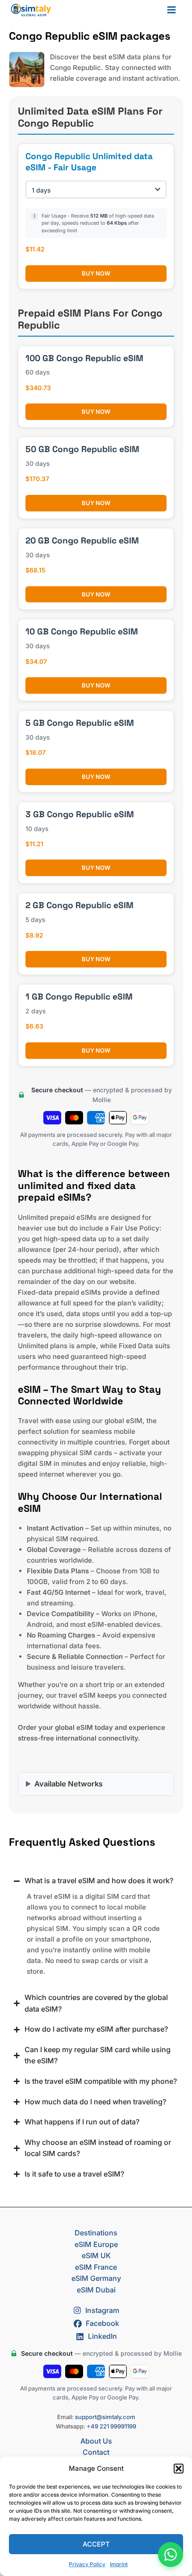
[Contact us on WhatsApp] (171, 2555)
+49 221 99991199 (111, 2426)
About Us (96, 2441)
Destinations (96, 2233)
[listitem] (96, 1275)
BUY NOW (96, 273)
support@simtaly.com (105, 2417)
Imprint (119, 2564)
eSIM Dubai (96, 2290)
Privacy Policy (87, 2564)
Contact (96, 2452)
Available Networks (69, 1784)
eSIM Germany (96, 2278)
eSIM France (96, 2267)
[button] (179, 2469)
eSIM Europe (96, 2244)
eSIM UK (96, 2255)
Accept (96, 2544)
